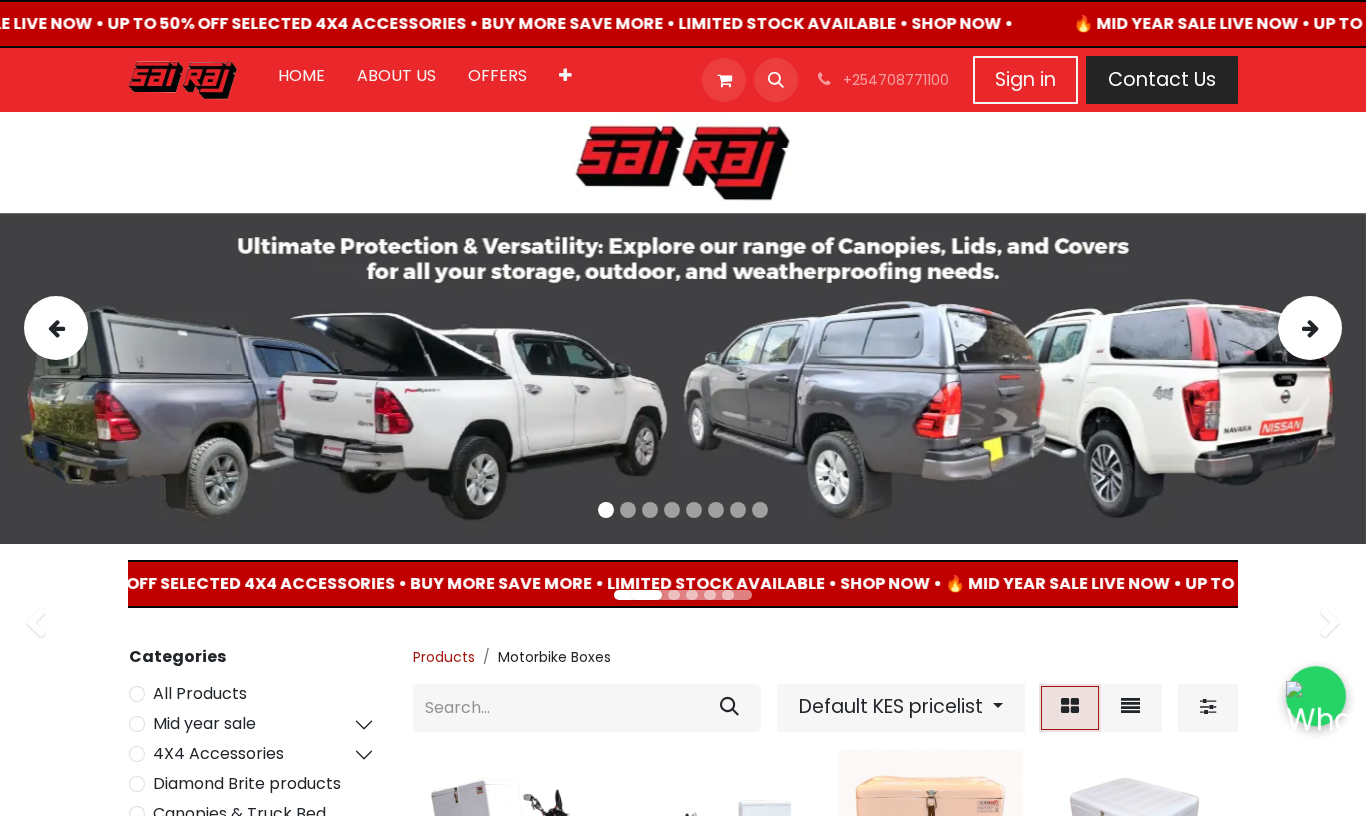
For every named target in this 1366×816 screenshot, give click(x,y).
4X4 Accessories (218, 753)
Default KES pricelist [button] (893, 706)
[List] (1130, 708)
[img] (78, 328)
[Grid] (1070, 708)
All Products (200, 693)
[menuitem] (301, 80)
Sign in (1025, 79)
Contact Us (1162, 79)
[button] (776, 80)
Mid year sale (204, 723)
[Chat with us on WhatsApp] (1316, 696)
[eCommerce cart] (724, 80)
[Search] (729, 708)
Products (444, 657)
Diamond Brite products (247, 783)
